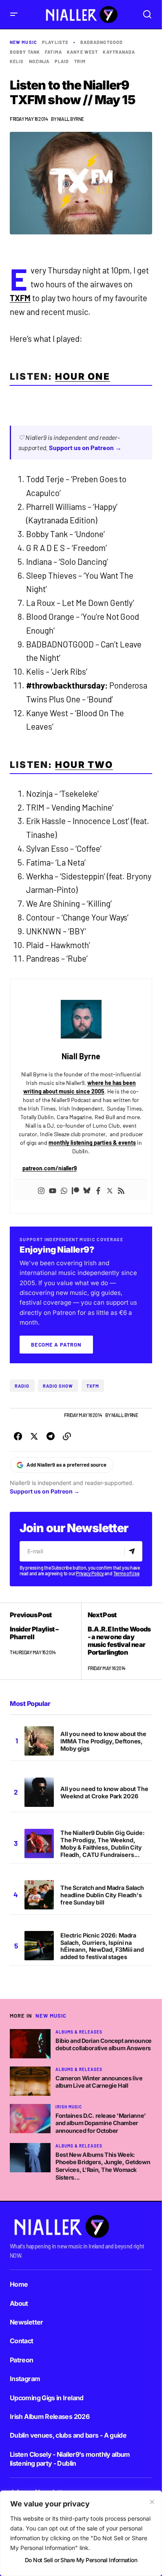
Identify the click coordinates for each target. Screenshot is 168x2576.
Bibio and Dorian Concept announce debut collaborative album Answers (104, 2045)
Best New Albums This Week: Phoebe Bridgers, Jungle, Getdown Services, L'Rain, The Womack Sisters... (103, 2166)
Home (19, 2284)
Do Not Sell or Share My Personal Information (81, 2560)
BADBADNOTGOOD (102, 42)
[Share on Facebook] (18, 1437)
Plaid (62, 61)
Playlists (55, 42)
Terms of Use (126, 1573)
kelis (17, 61)
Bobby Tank (25, 52)
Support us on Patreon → (85, 447)
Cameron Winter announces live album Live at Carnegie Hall (99, 2082)
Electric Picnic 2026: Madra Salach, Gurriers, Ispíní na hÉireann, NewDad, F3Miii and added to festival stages (102, 1946)
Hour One (83, 376)
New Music (23, 42)
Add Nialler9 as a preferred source (66, 1465)
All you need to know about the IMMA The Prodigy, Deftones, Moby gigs (103, 1741)
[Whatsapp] (64, 1190)
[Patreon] (75, 1190)
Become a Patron (56, 1345)
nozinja (39, 61)
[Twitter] (110, 1190)
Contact (22, 2341)
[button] (14, 14)
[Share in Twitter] (34, 1437)
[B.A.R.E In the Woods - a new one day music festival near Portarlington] (117, 1641)
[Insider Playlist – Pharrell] (45, 1641)
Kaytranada (119, 52)
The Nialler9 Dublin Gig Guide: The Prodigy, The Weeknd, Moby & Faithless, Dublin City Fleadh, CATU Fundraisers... (103, 1844)
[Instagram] (41, 1190)
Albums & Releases (79, 2032)
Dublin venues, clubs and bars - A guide (68, 2435)
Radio (22, 1386)
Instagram (25, 2379)
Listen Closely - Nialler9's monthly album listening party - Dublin (70, 2459)
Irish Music (69, 2107)
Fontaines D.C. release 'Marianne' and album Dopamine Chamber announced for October (101, 2123)
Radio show (58, 1386)
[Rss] (121, 1190)
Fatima (53, 52)
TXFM (20, 298)
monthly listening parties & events (92, 1143)
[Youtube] (53, 1190)
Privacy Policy (90, 1573)
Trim (80, 61)
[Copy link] (67, 1437)
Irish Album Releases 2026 (50, 2416)
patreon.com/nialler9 (50, 1168)
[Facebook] (98, 1190)
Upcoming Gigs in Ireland (47, 2398)
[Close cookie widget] (152, 2502)
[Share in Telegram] (51, 1437)
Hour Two (84, 764)
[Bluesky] (87, 1190)
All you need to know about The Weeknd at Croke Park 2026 (104, 1792)
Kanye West (82, 52)
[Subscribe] (133, 1551)
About (19, 2303)
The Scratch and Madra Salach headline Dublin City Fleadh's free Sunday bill (102, 1895)
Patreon (22, 2360)
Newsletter (27, 2322)
